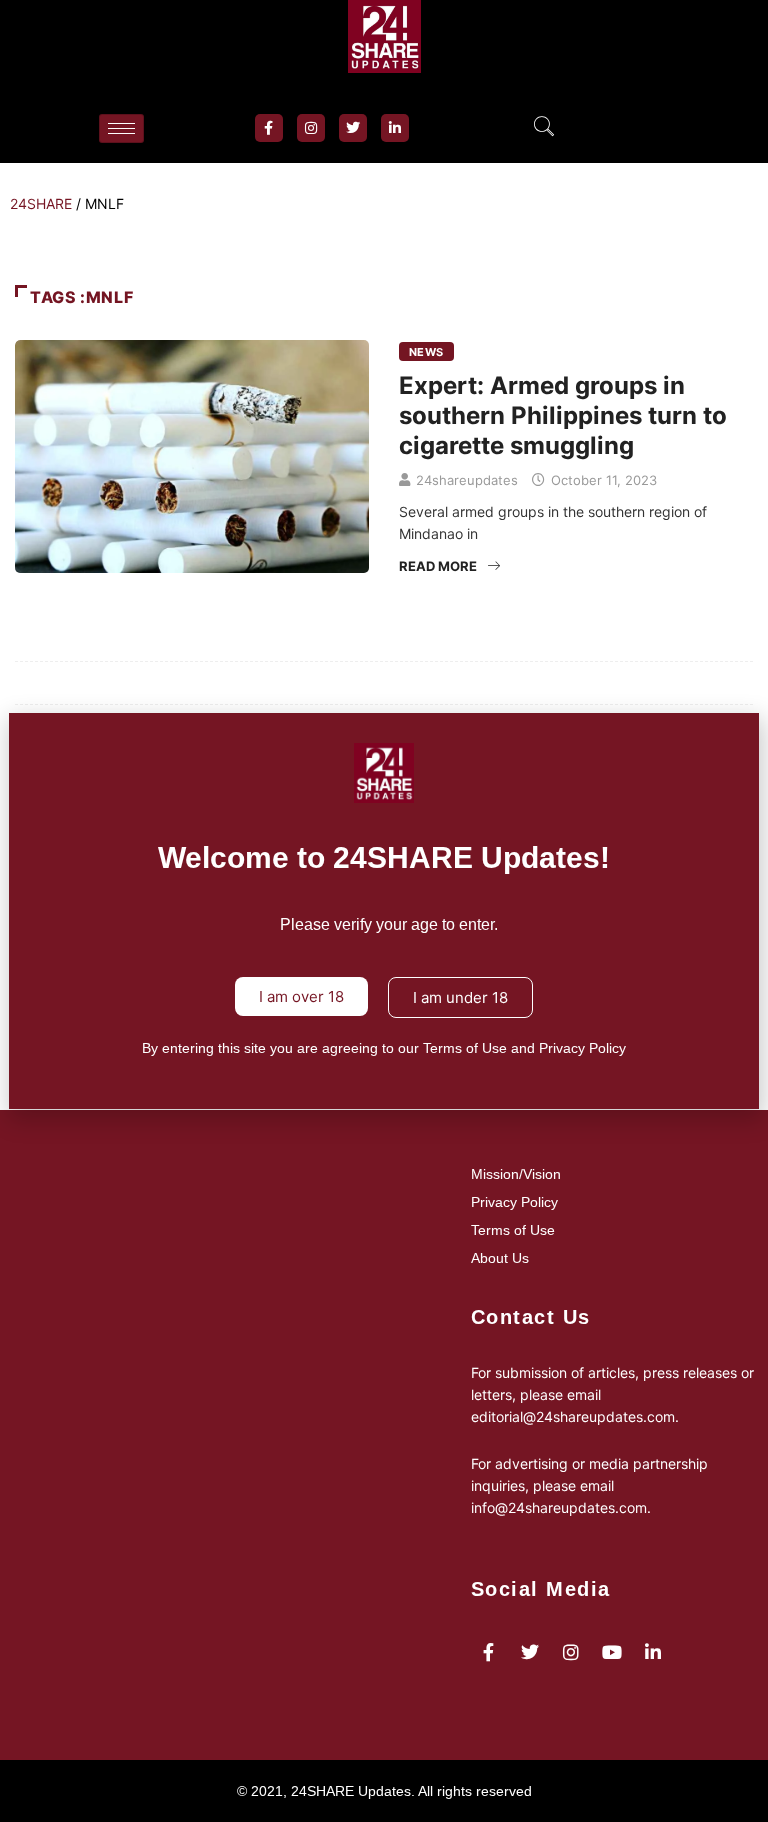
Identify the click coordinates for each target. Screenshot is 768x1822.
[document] (384, 911)
